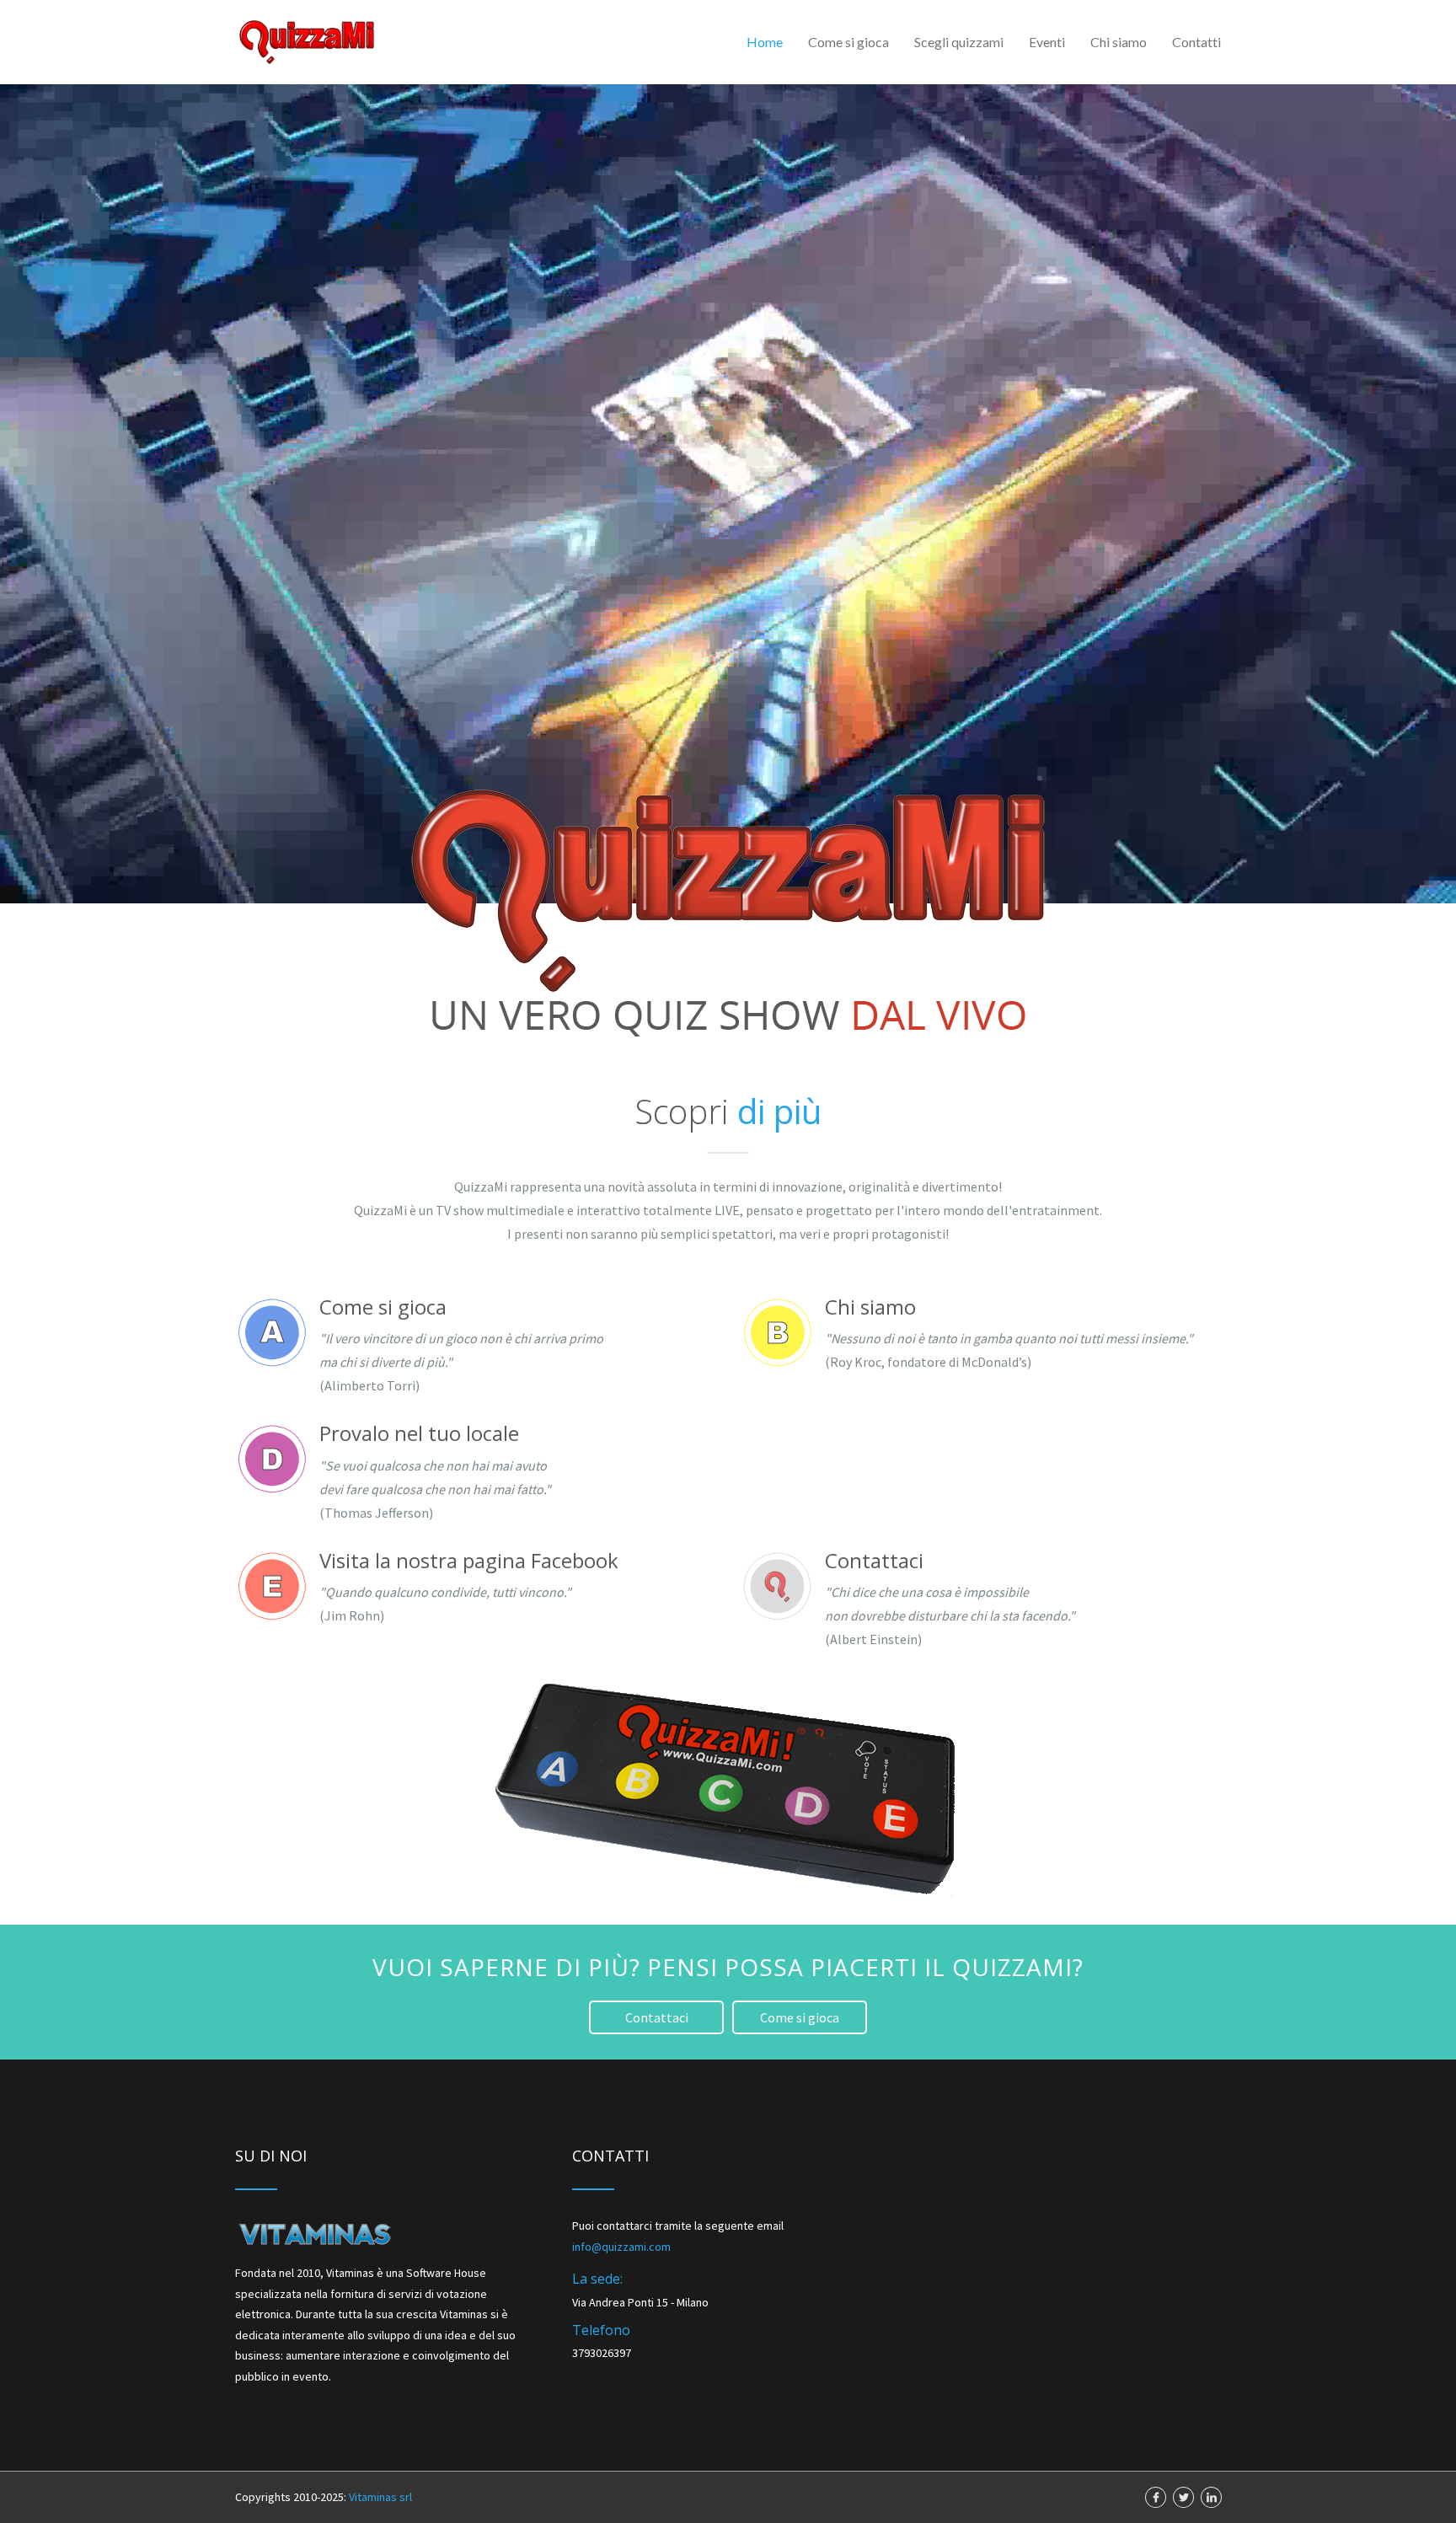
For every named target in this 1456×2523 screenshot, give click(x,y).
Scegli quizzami (959, 42)
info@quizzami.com (621, 2247)
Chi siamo (1119, 42)
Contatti (1196, 42)
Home (765, 42)
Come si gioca (848, 42)
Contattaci (657, 2017)
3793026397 (602, 2353)
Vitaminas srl (380, 2497)
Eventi (1047, 42)
